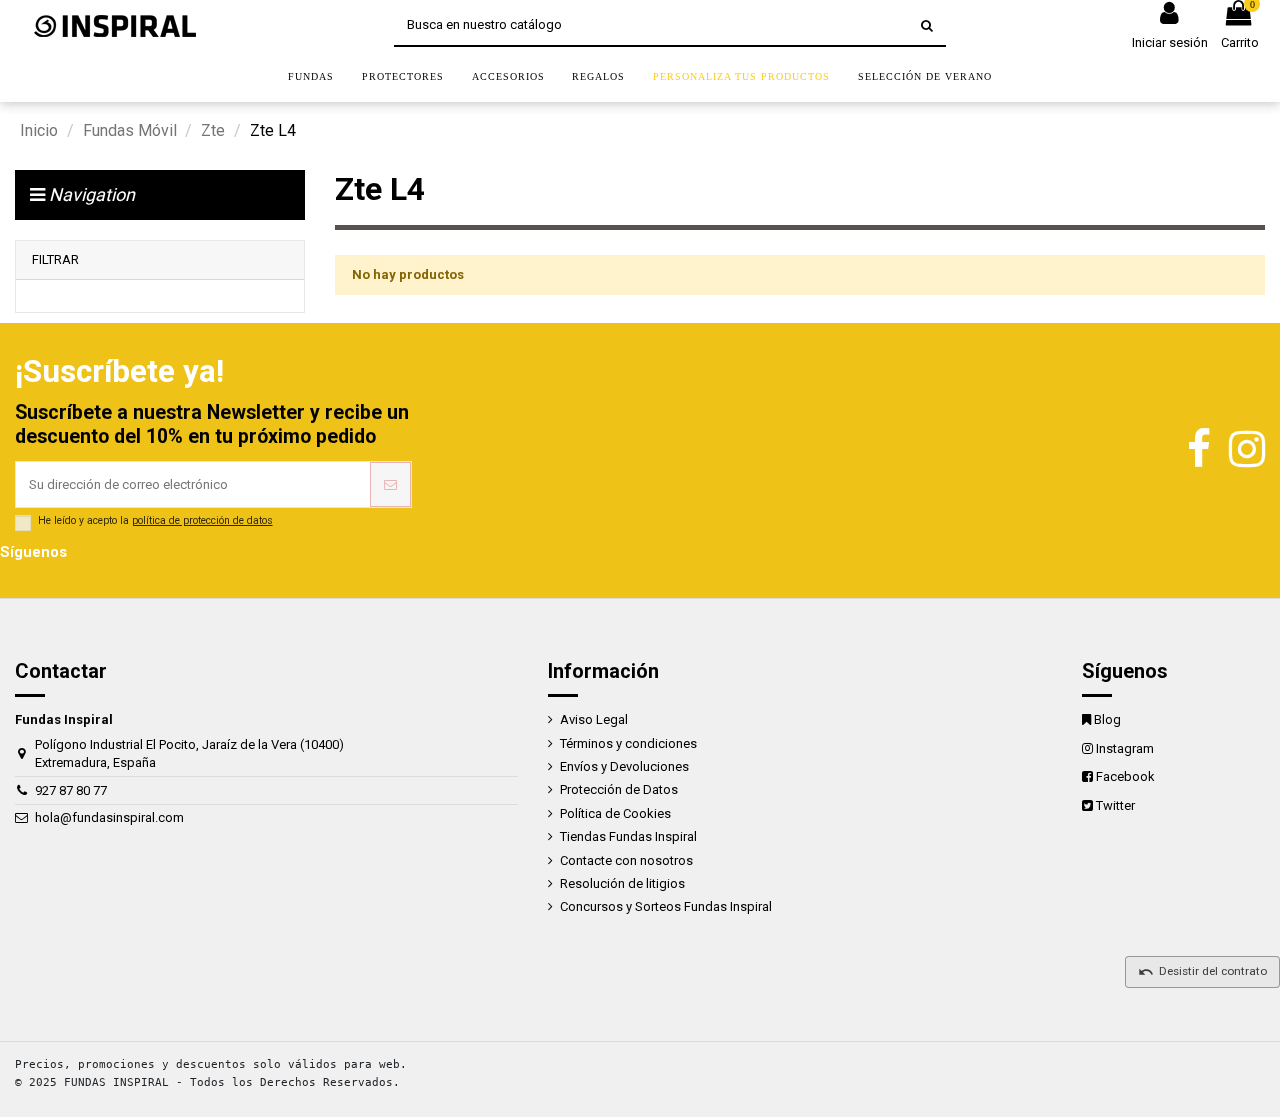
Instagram (1125, 748)
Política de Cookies (615, 813)
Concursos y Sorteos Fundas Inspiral (666, 906)
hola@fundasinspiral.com (109, 817)
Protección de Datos (619, 789)
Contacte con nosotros (626, 860)
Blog (1107, 719)
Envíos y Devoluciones (624, 766)
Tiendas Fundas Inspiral (628, 836)
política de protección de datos (202, 520)
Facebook (1125, 776)
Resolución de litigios (622, 883)
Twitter (1115, 805)
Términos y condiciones (628, 743)
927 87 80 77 (71, 790)
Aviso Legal (594, 719)
